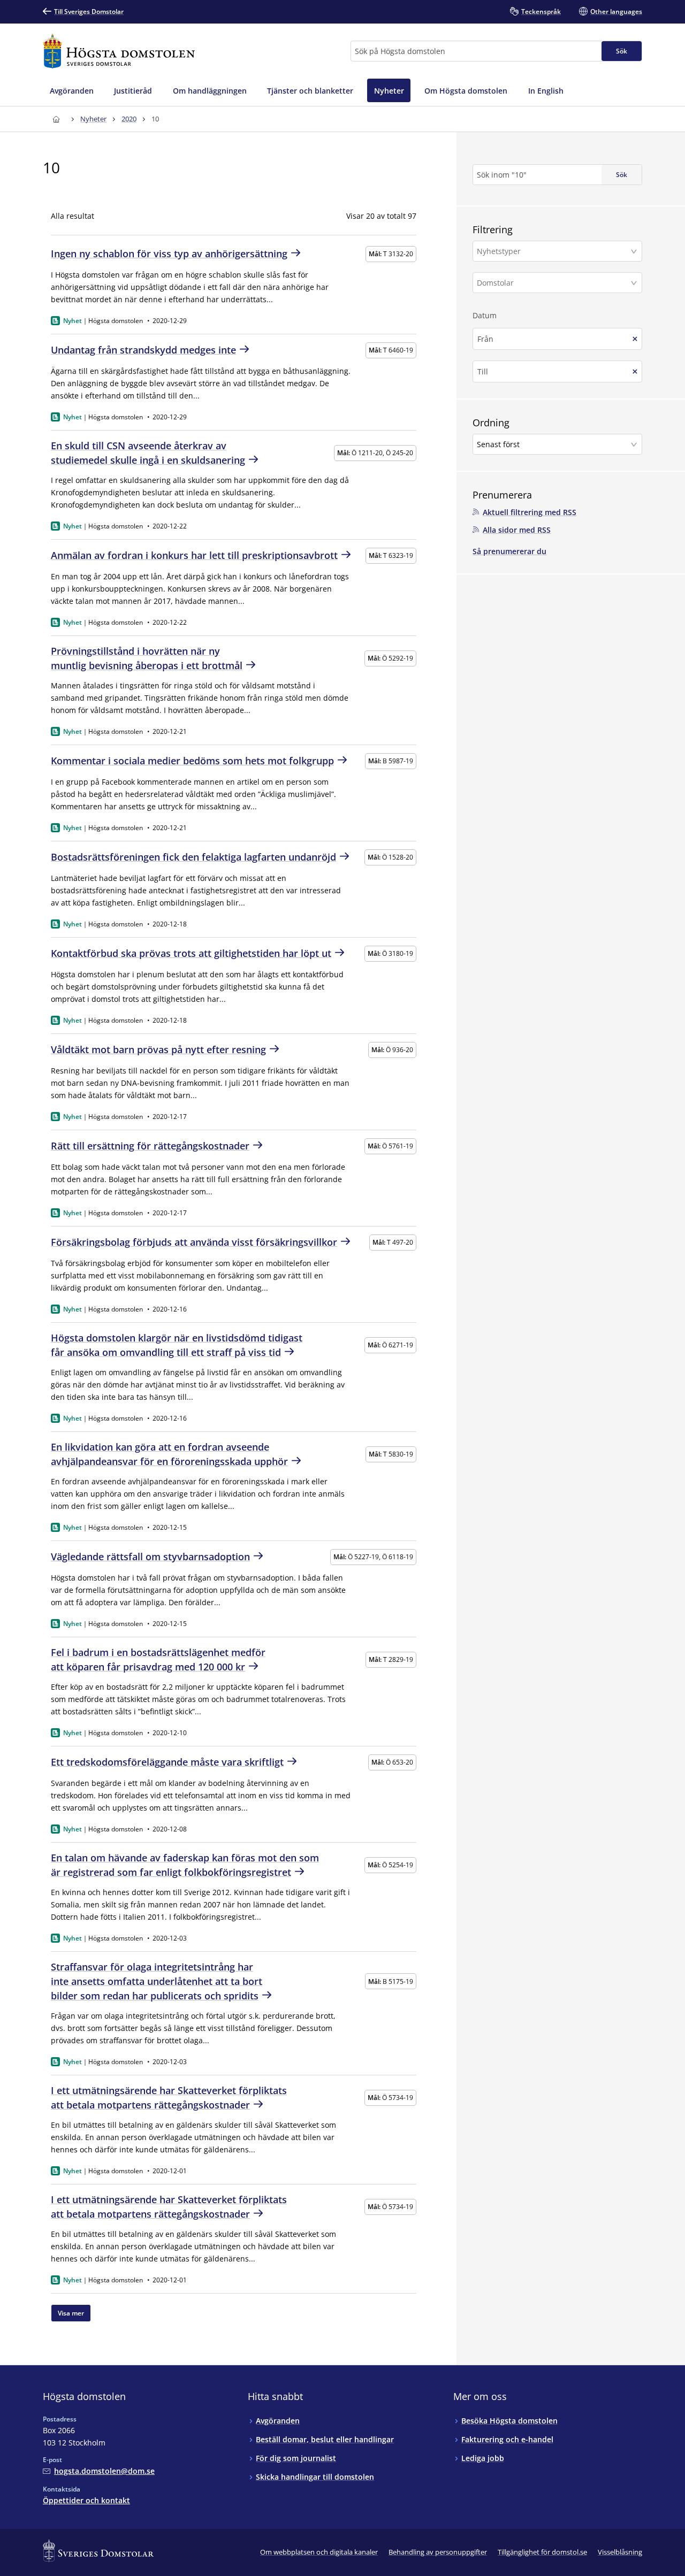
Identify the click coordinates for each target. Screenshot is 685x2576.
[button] (557, 251)
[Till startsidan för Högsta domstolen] (119, 51)
